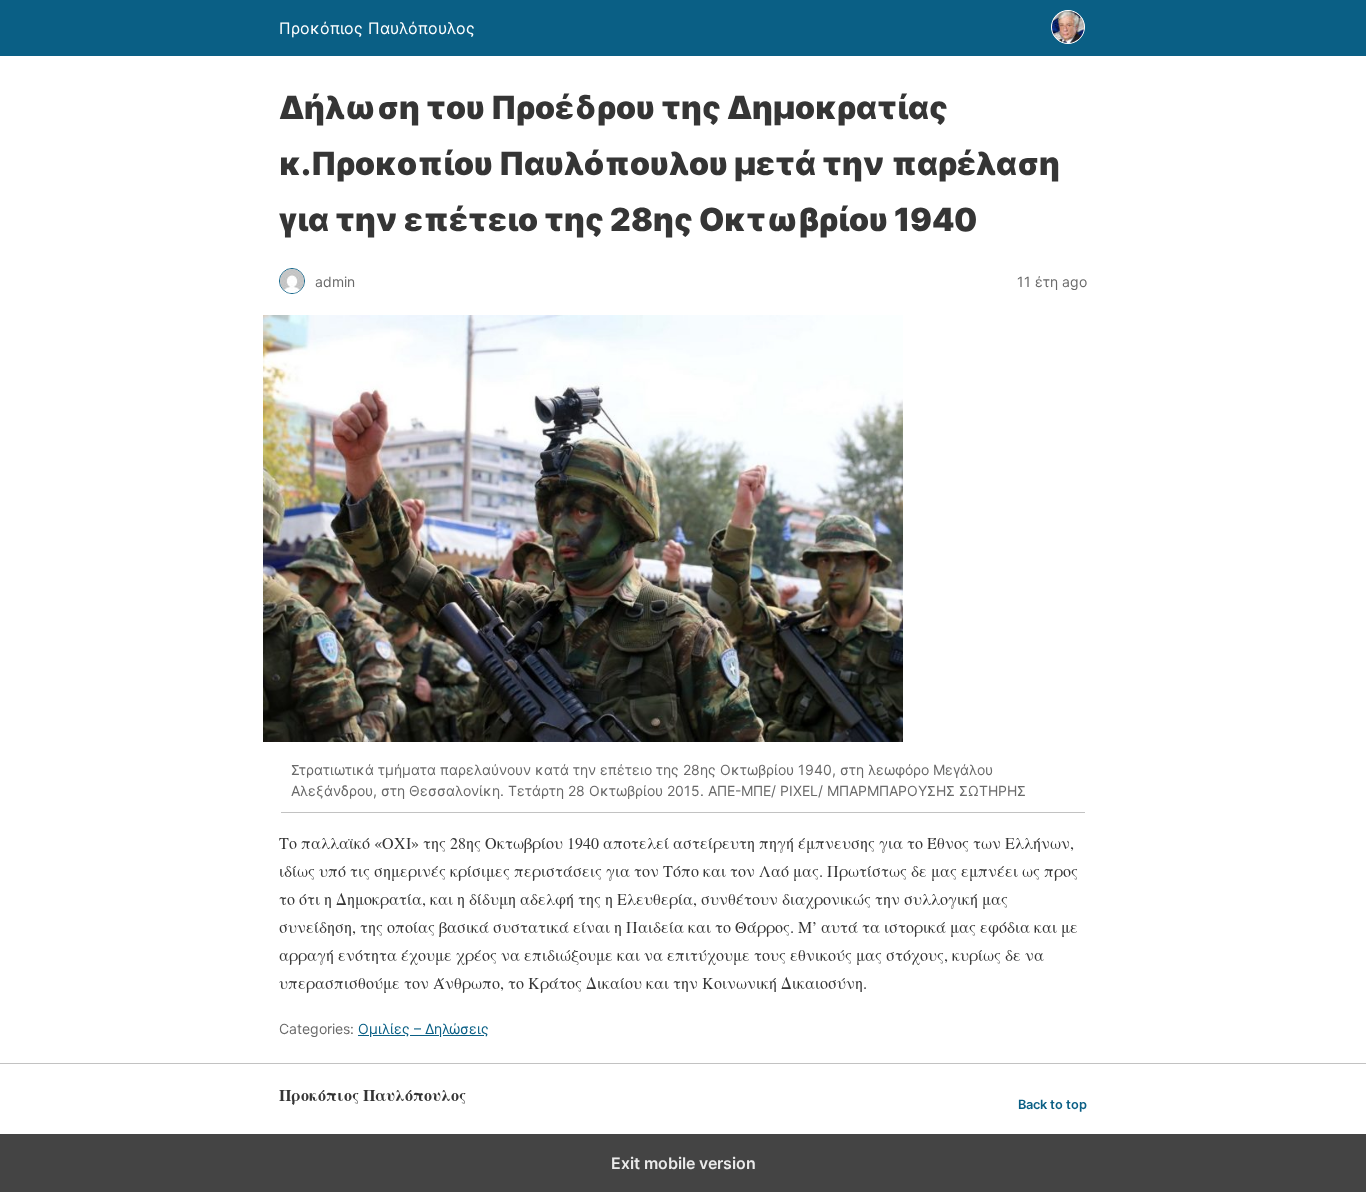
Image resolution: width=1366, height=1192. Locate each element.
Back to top (1052, 1104)
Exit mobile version (683, 1163)
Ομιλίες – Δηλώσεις (423, 1028)
